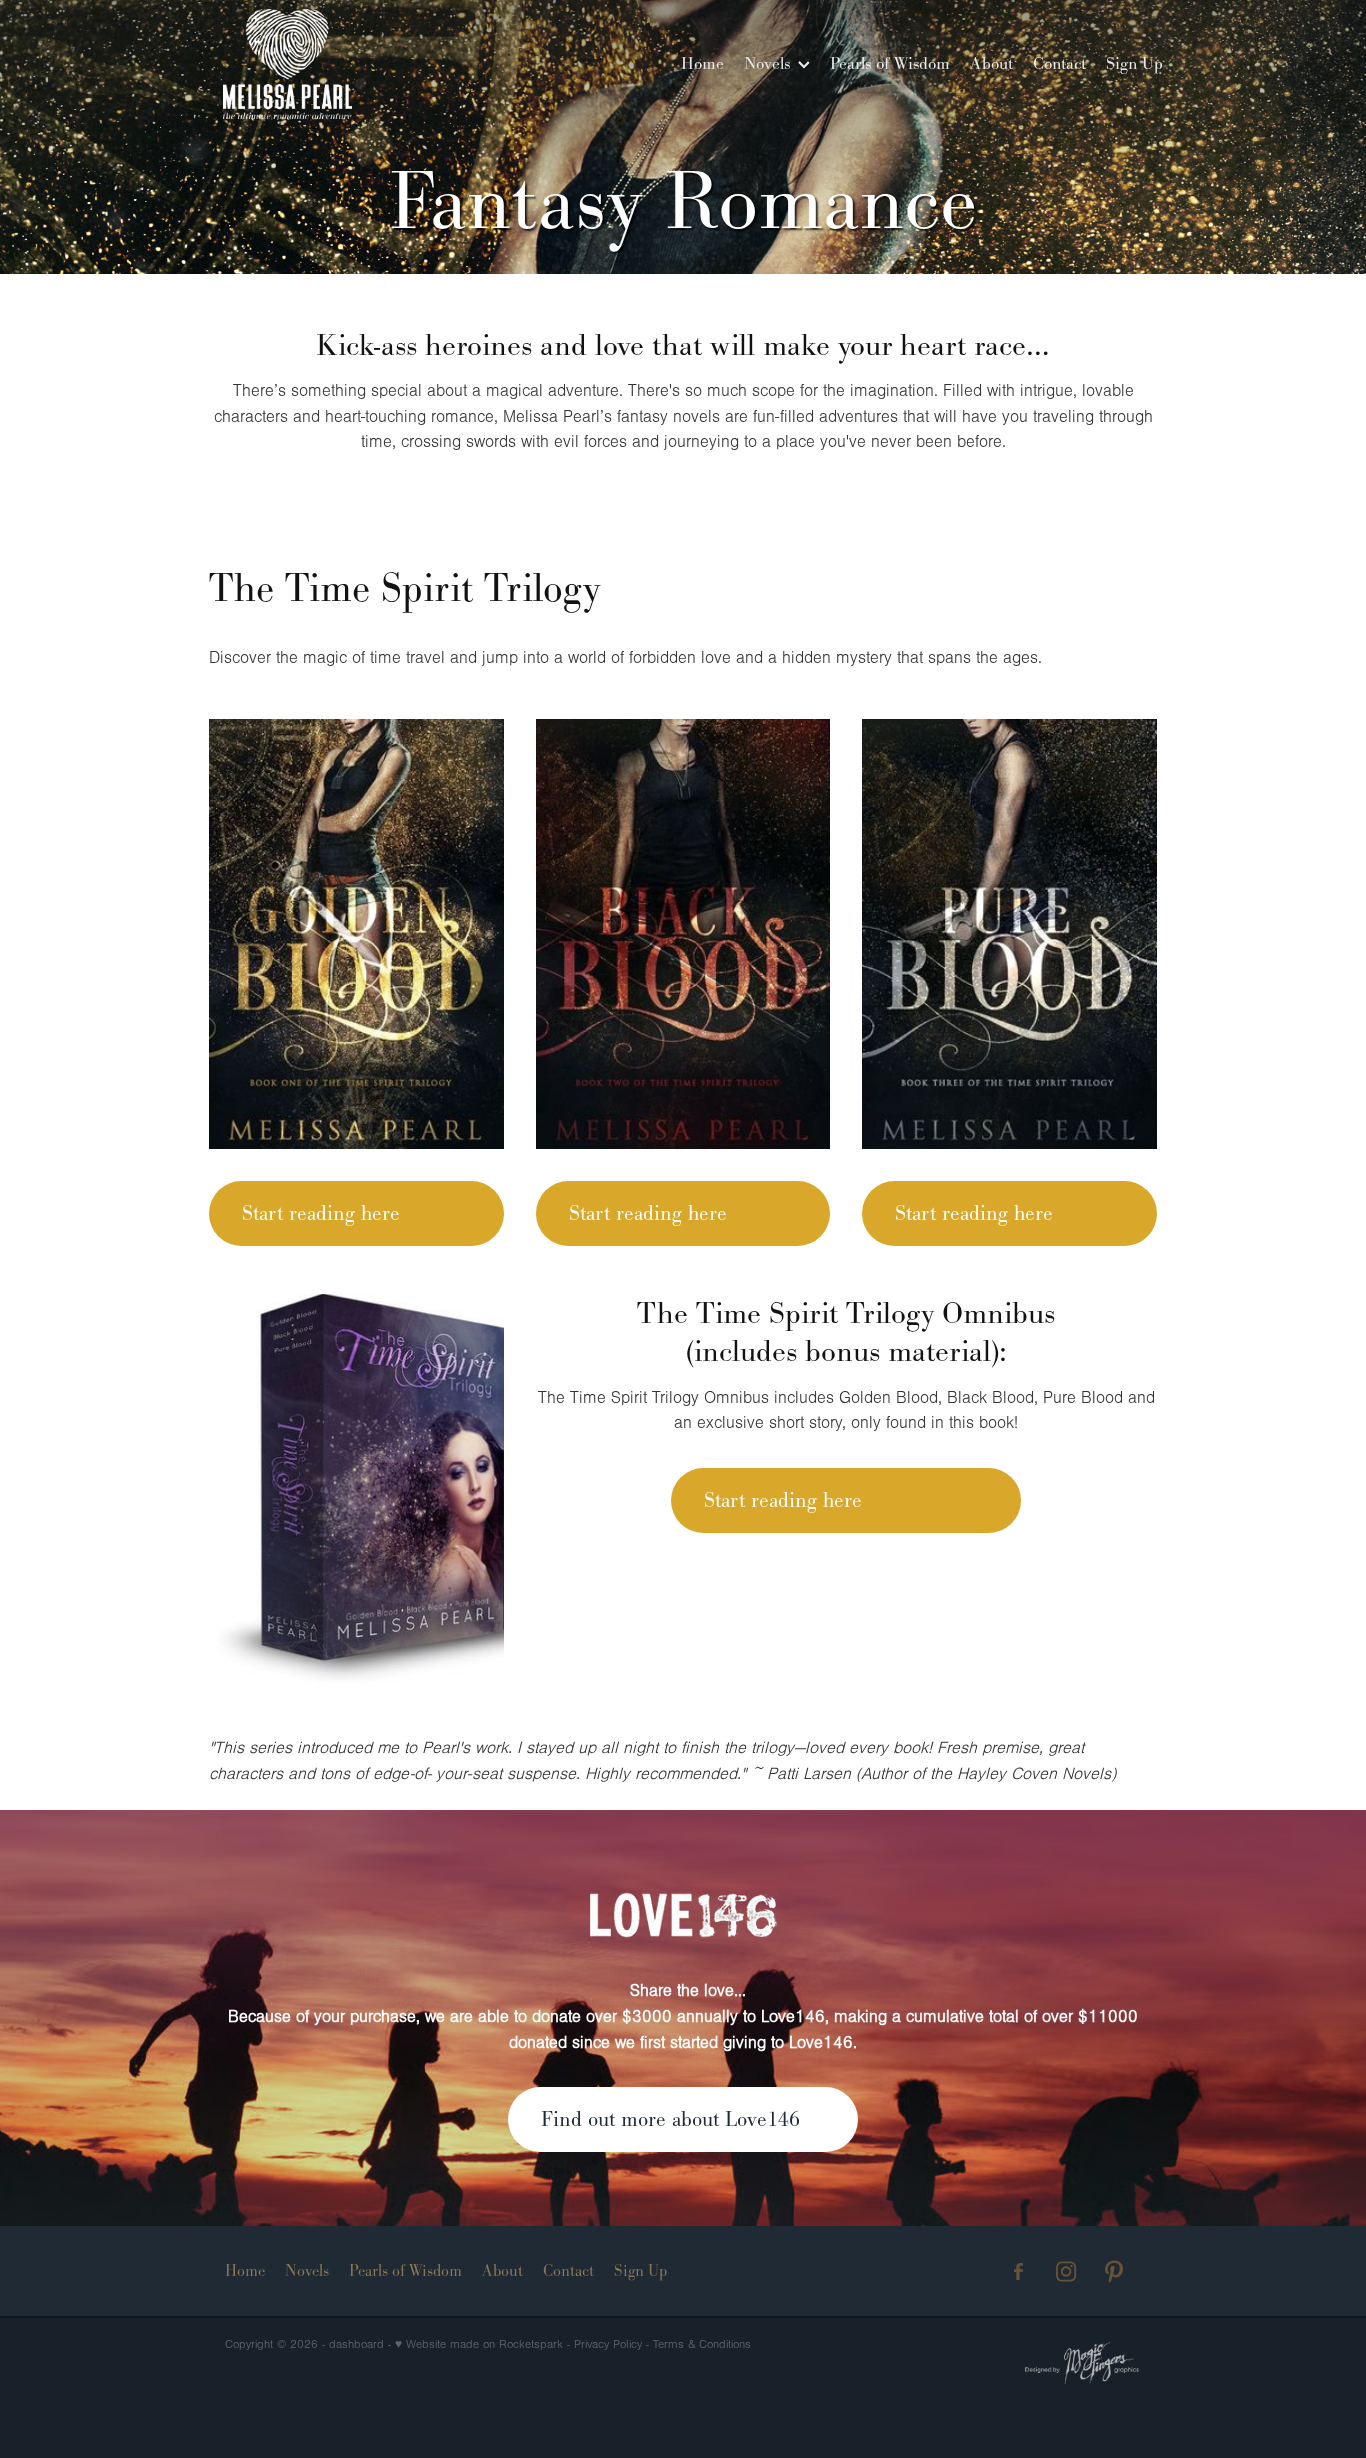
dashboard (356, 2344)
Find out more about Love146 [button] (670, 2119)
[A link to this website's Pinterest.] (1114, 2271)
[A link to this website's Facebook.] (1018, 2271)
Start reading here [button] (321, 1213)
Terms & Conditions (702, 2344)
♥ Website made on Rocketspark (479, 2344)
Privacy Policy (608, 2344)
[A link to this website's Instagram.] (1066, 2271)
